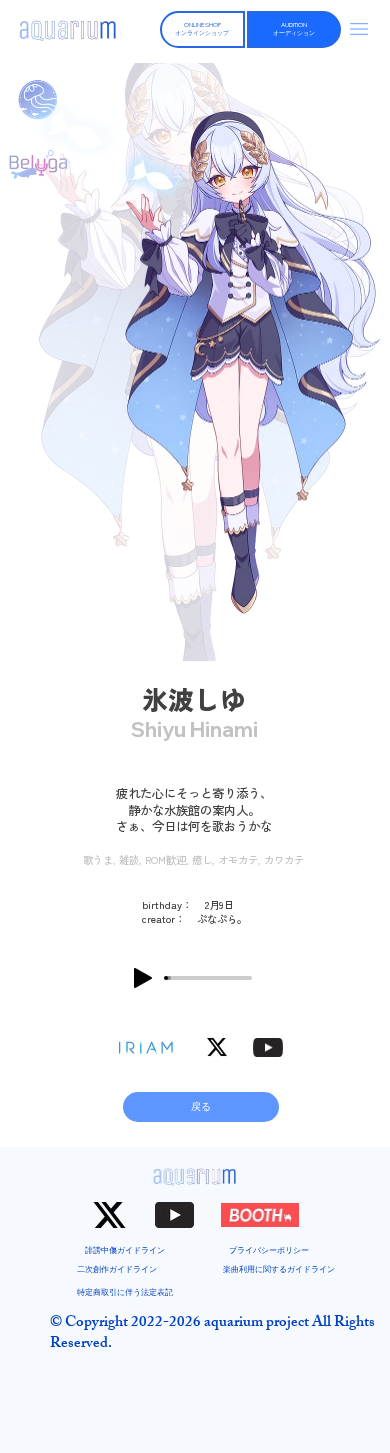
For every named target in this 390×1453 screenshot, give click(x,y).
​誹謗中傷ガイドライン (125, 1250)
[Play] (143, 978)
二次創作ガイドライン (117, 1269)
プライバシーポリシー (269, 1250)
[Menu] (360, 29)
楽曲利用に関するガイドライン (279, 1269)
